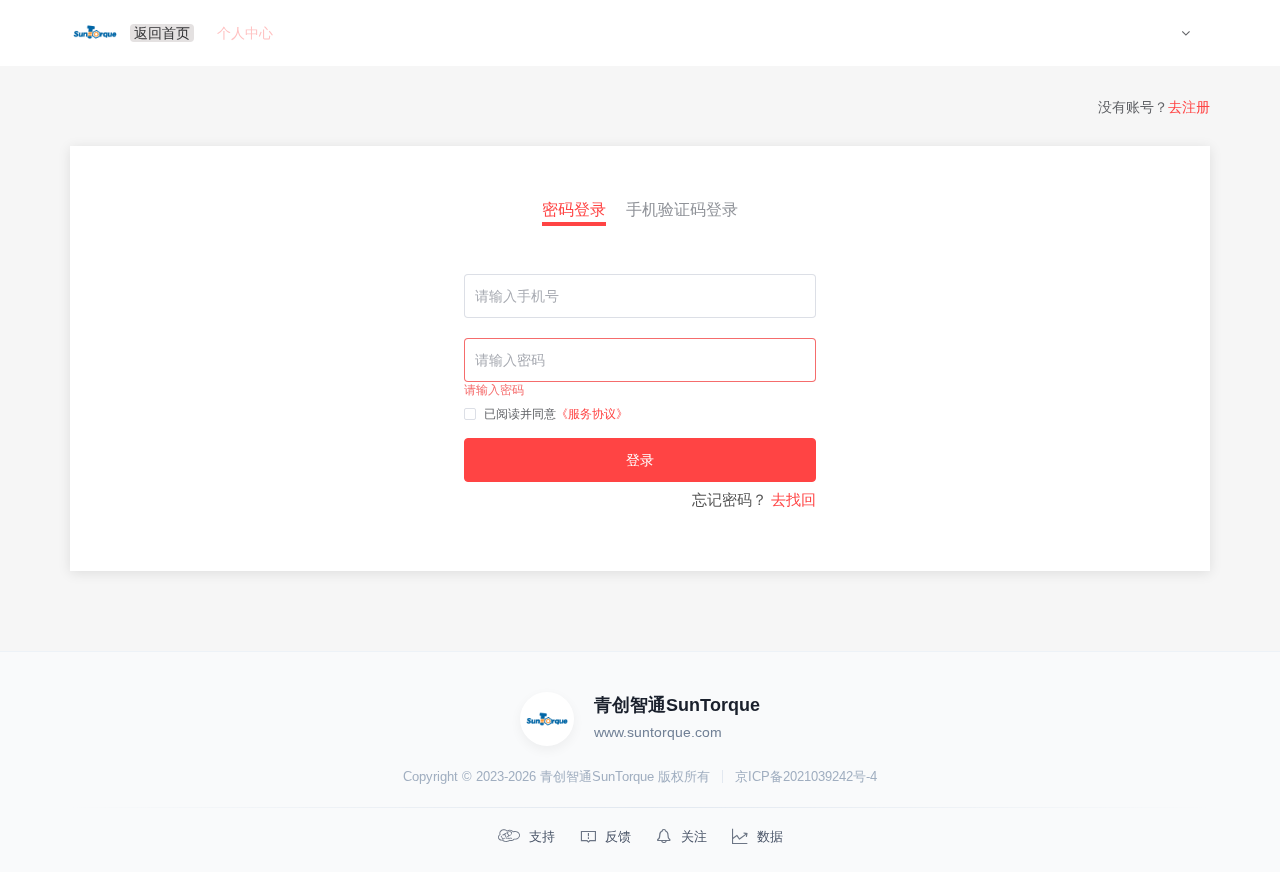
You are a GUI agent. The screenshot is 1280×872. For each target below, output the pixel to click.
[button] (1185, 33)
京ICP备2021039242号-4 (806, 776)
